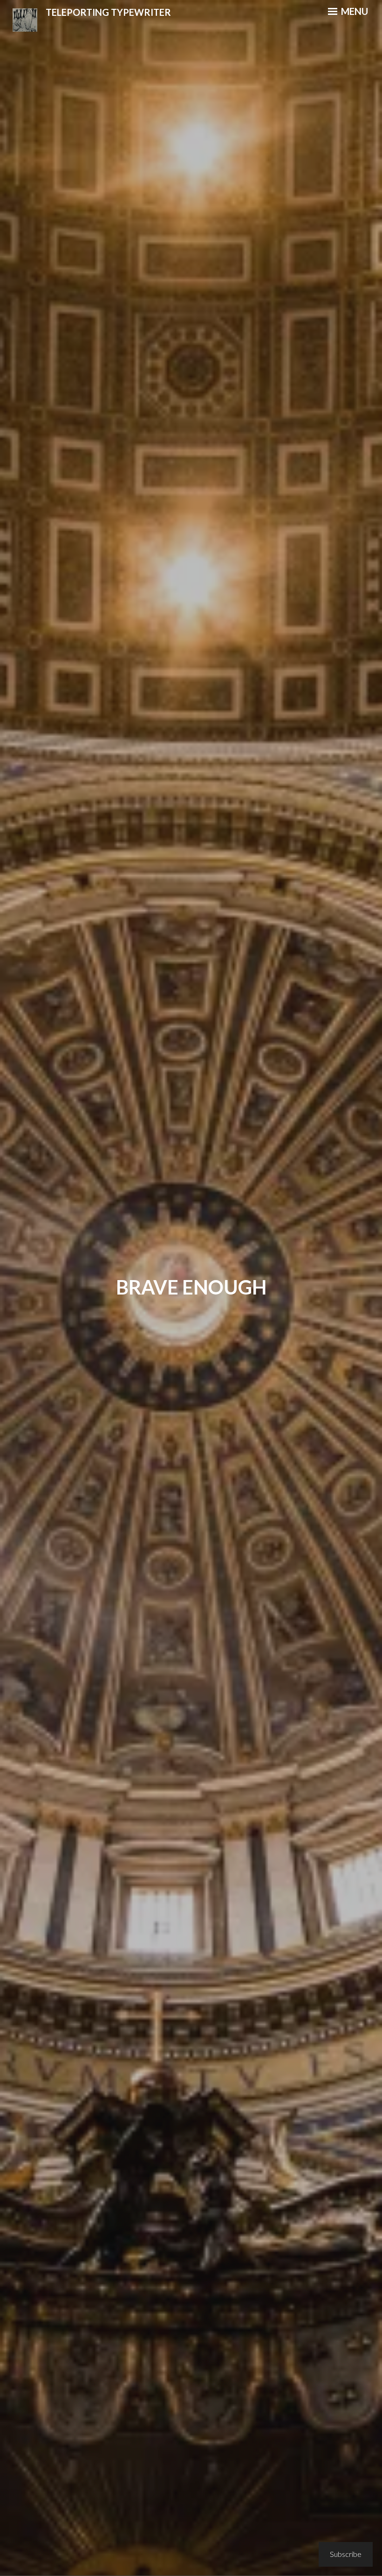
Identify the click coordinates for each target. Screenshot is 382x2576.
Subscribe (346, 2554)
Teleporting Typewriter (108, 12)
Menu (354, 11)
